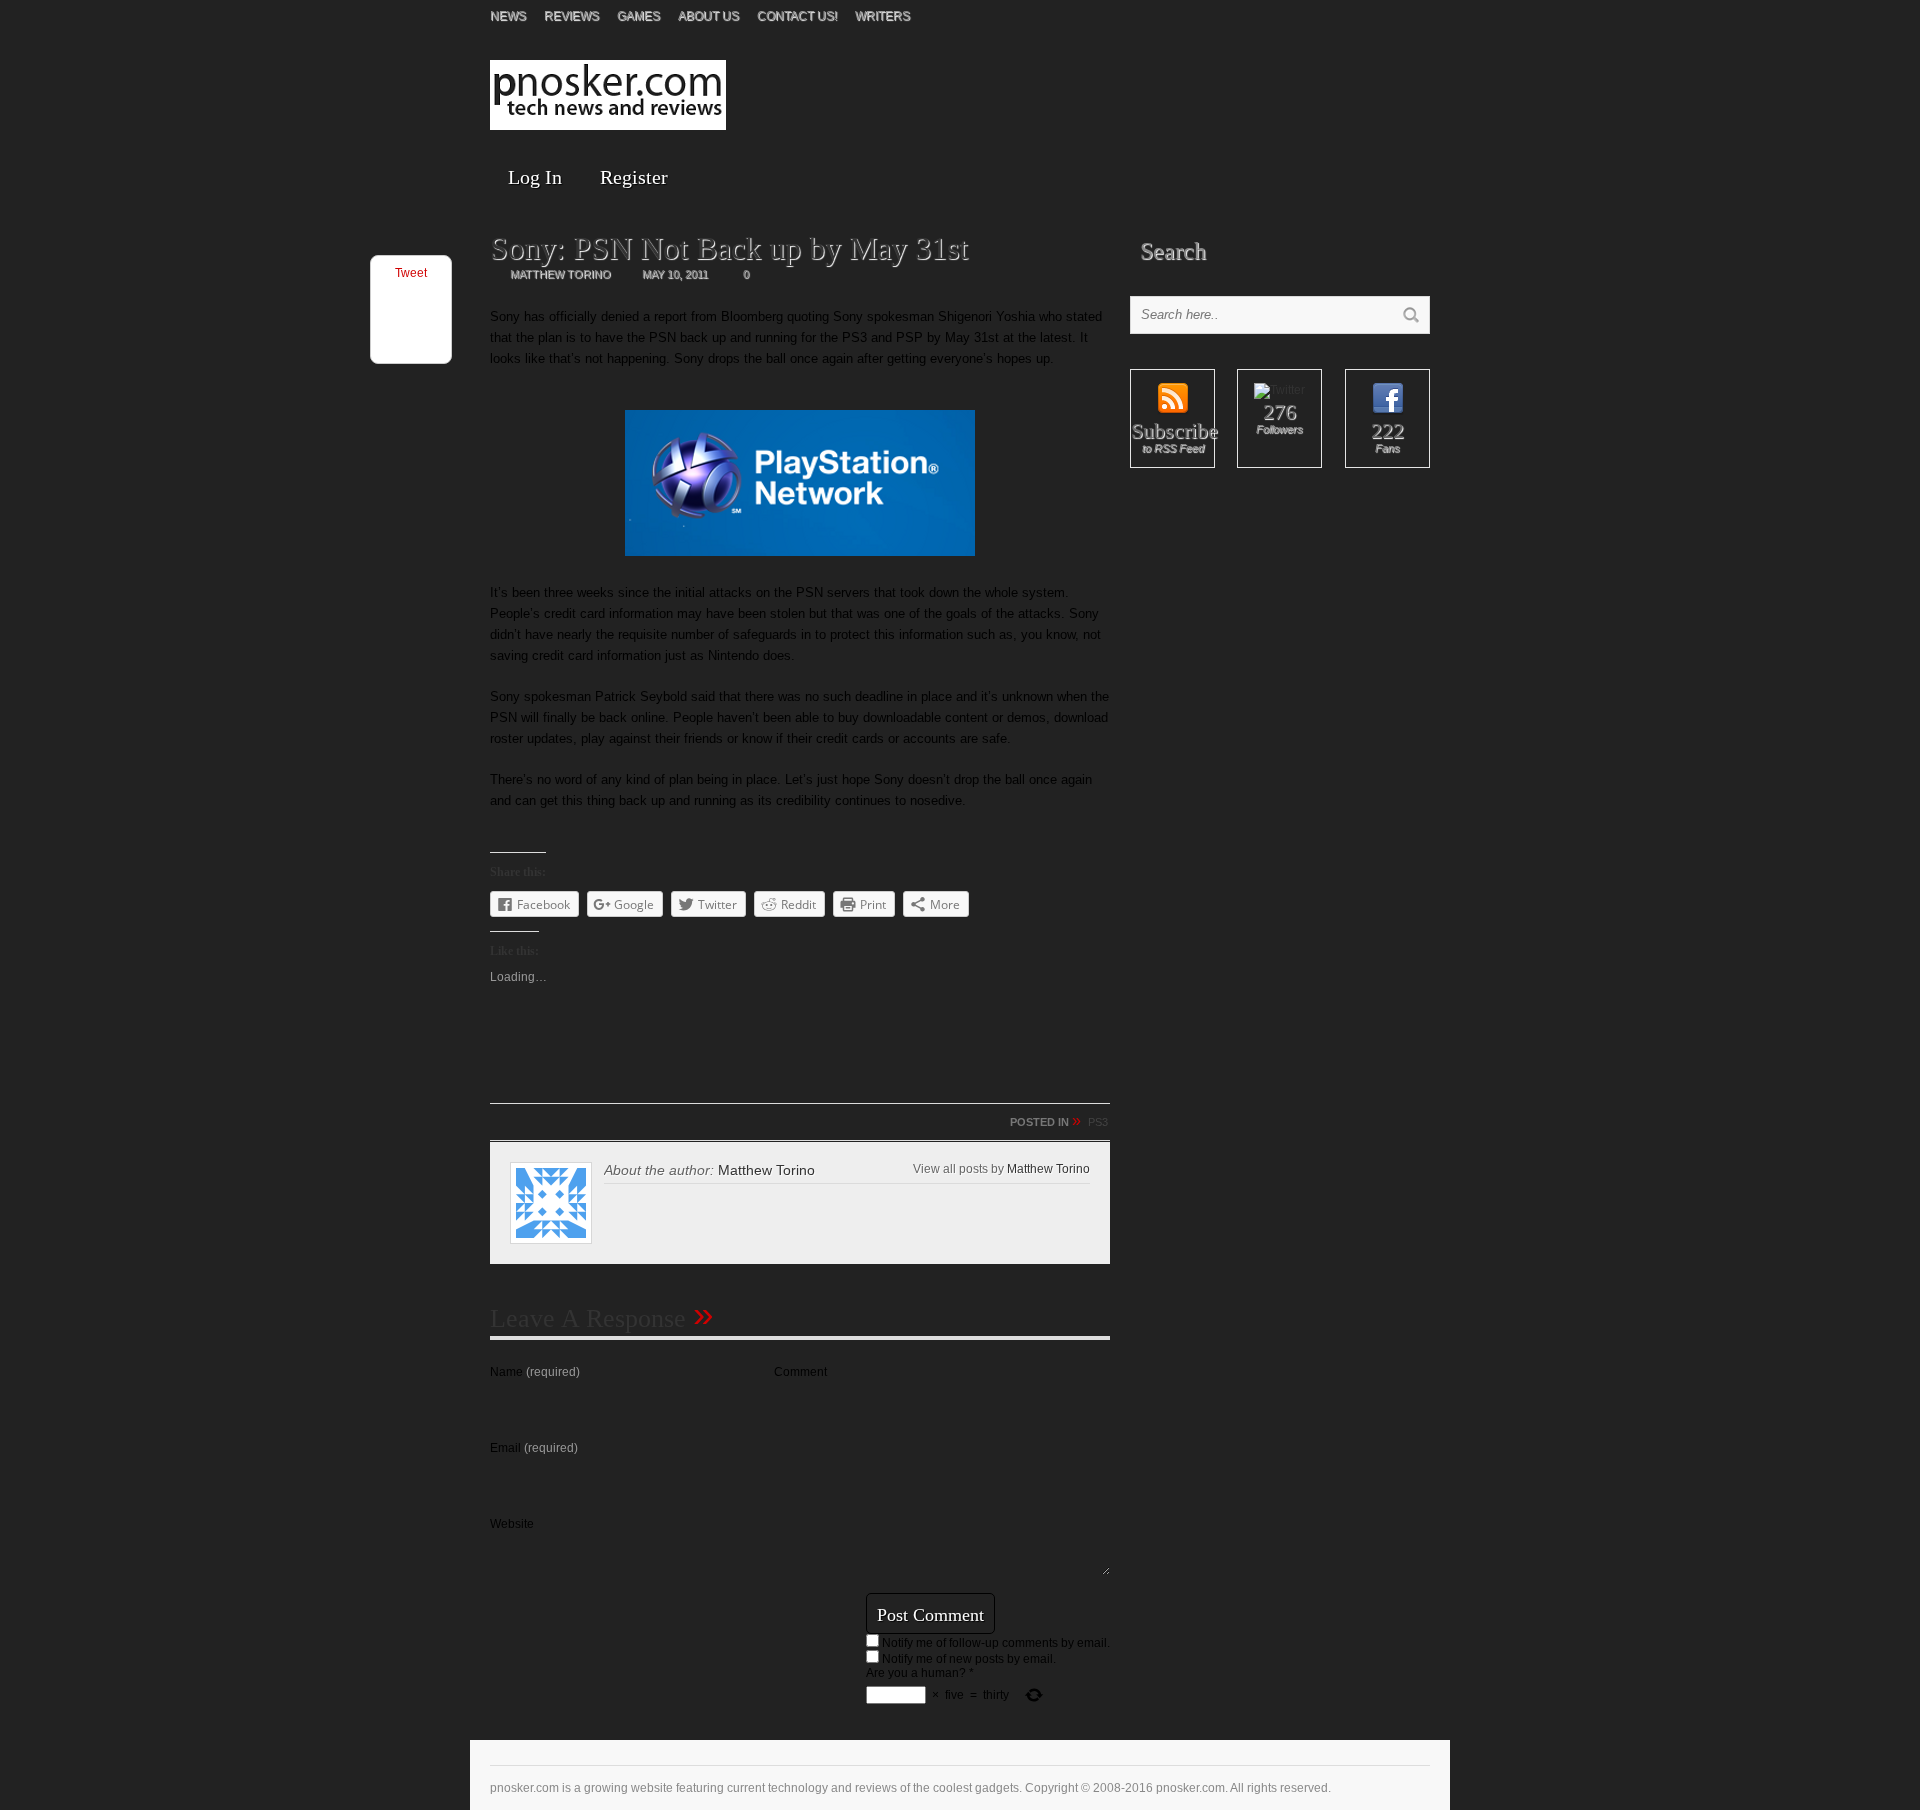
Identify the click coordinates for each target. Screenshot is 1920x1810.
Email (534, 1448)
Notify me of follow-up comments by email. (996, 1643)
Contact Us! (797, 16)
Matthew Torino (1048, 1168)
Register (634, 177)
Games (638, 16)
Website (512, 1524)
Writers (882, 16)
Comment (800, 1372)
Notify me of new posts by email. (969, 1659)
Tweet (411, 273)
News (508, 16)
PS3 (1098, 1122)
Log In (535, 177)
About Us (708, 16)
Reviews (571, 16)
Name (535, 1372)
